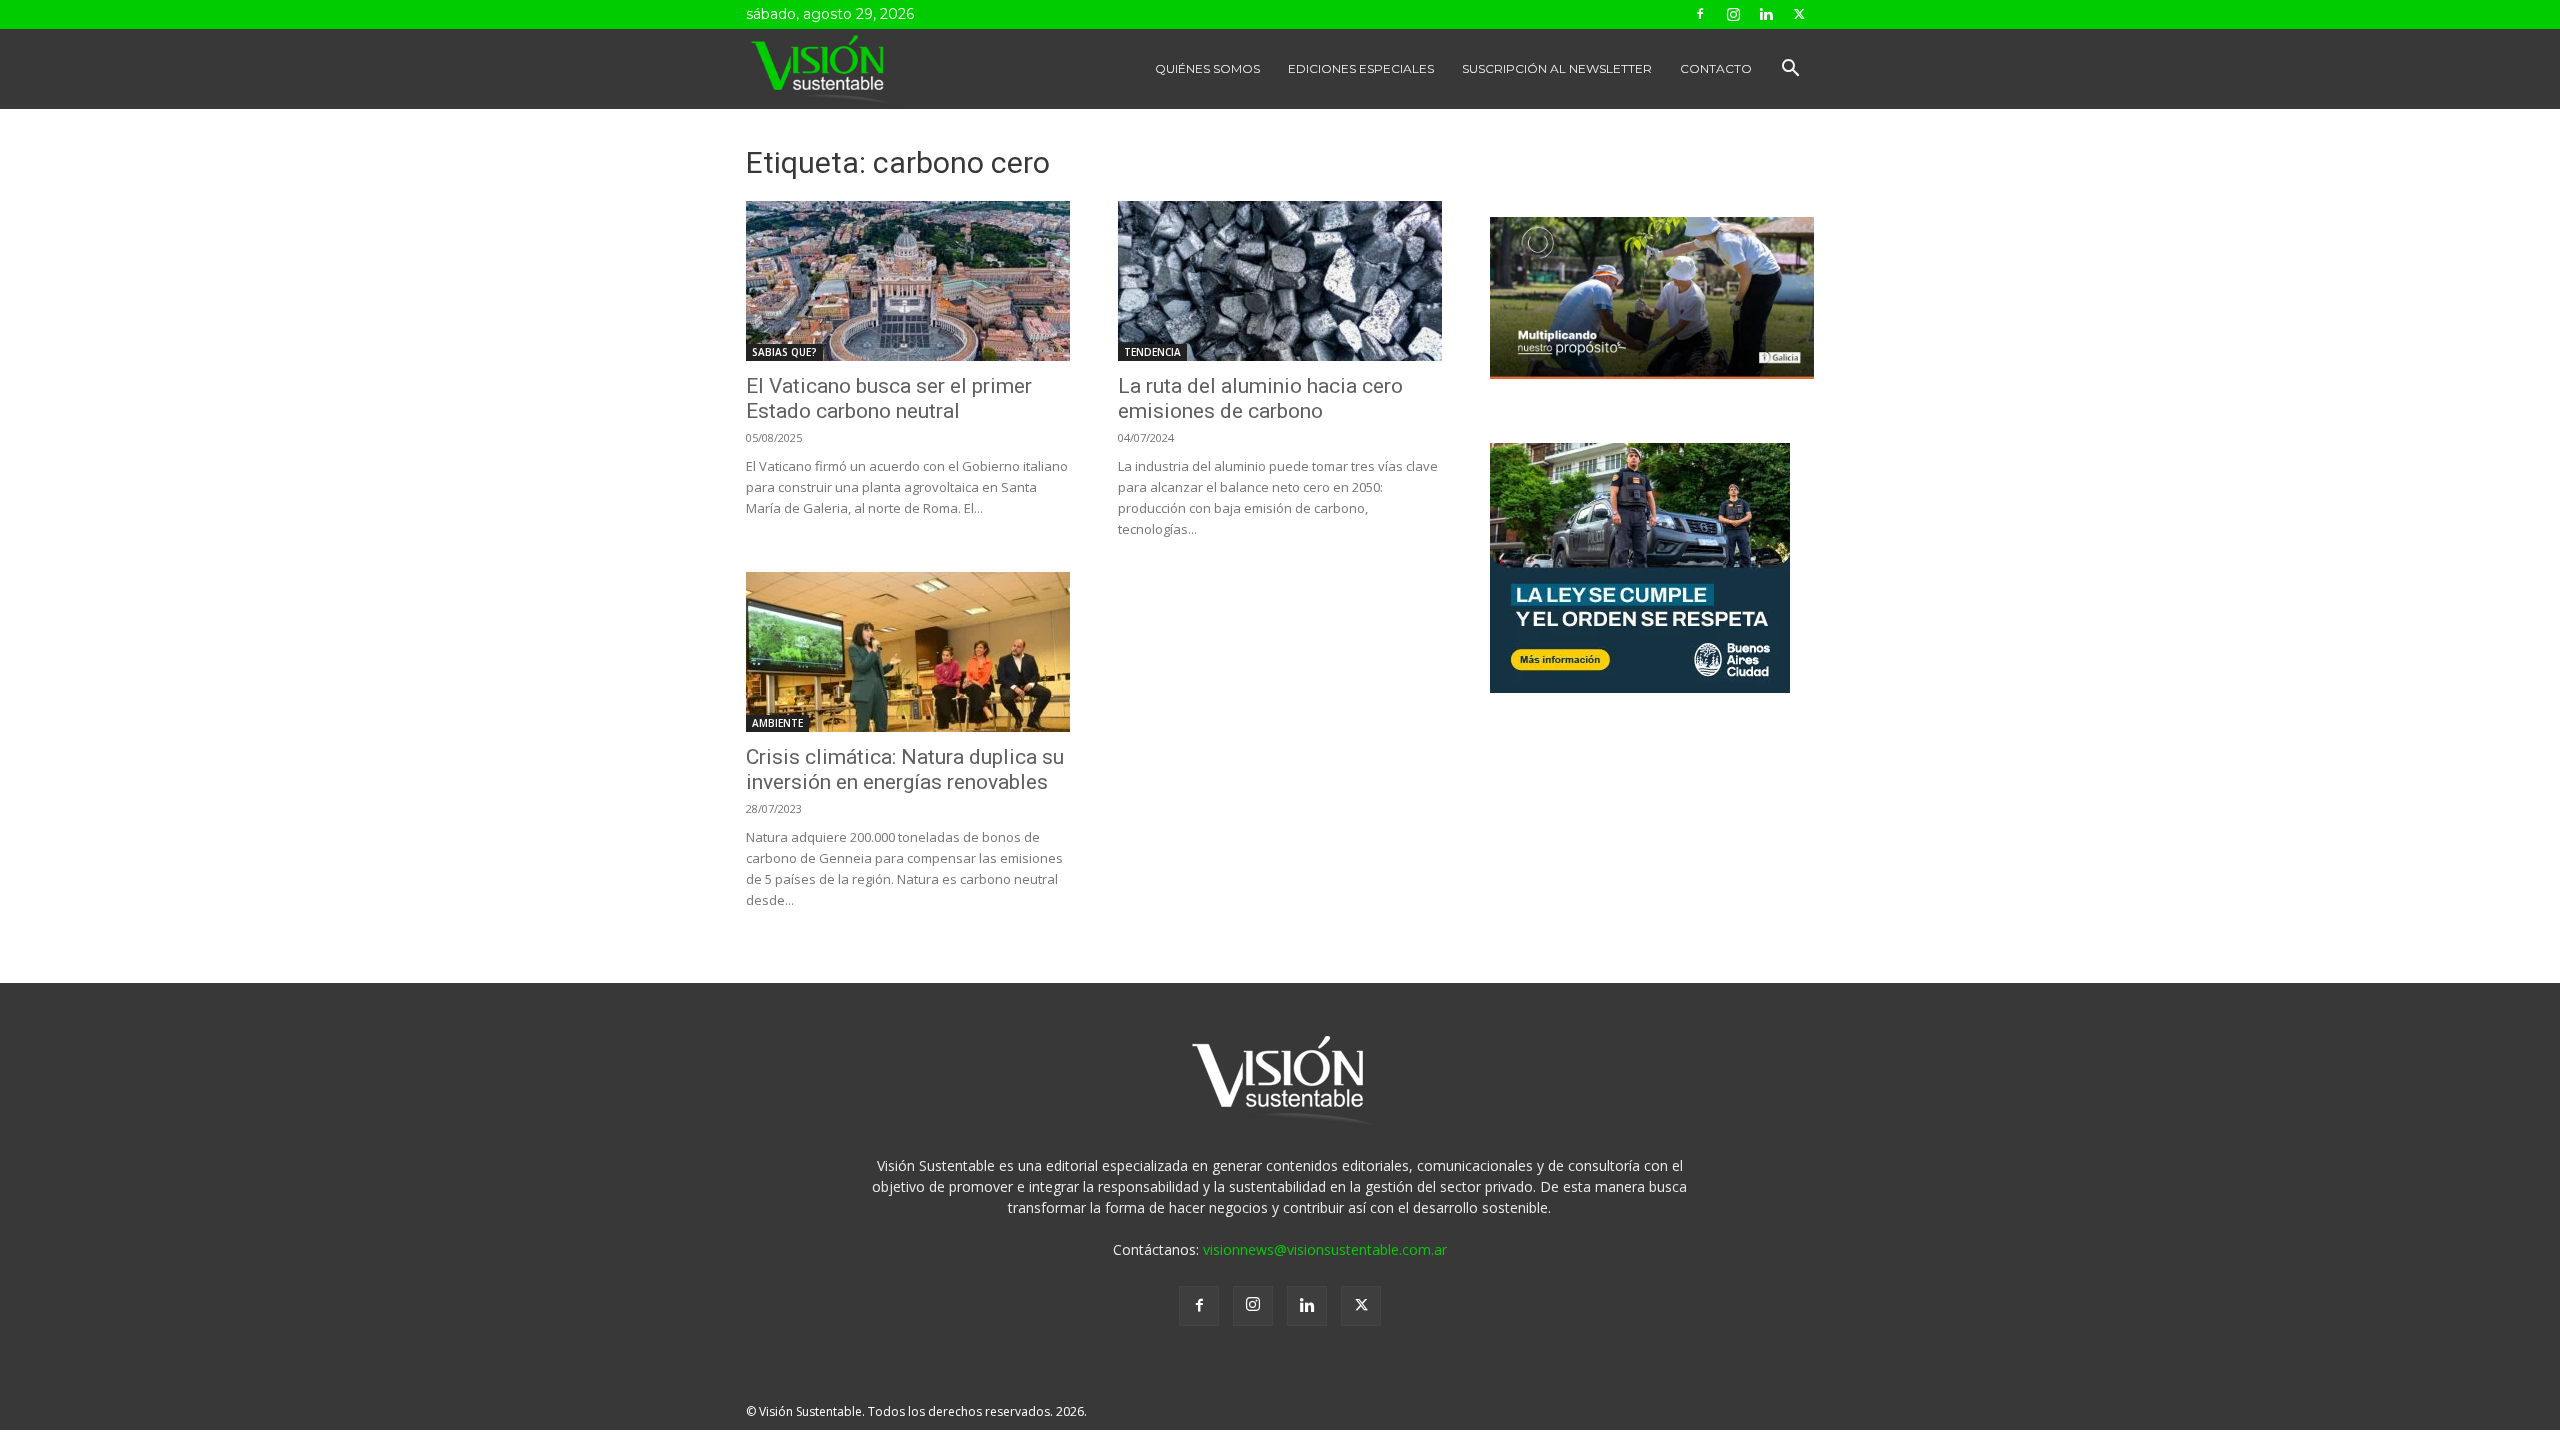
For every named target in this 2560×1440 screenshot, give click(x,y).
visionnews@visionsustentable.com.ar (1325, 1249)
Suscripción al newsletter (1557, 68)
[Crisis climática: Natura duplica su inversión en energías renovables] (908, 652)
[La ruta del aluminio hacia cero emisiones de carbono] (1280, 281)
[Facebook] (1700, 14)
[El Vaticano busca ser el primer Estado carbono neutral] (908, 281)
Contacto (1716, 68)
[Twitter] (1799, 14)
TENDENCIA (1152, 352)
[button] (1790, 70)
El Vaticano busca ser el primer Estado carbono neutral (889, 398)
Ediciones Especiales (1361, 68)
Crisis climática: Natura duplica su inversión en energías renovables (905, 769)
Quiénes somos (1207, 68)
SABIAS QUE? (784, 352)
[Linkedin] (1766, 14)
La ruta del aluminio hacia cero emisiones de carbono (1260, 398)
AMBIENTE (777, 723)
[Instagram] (1733, 14)
